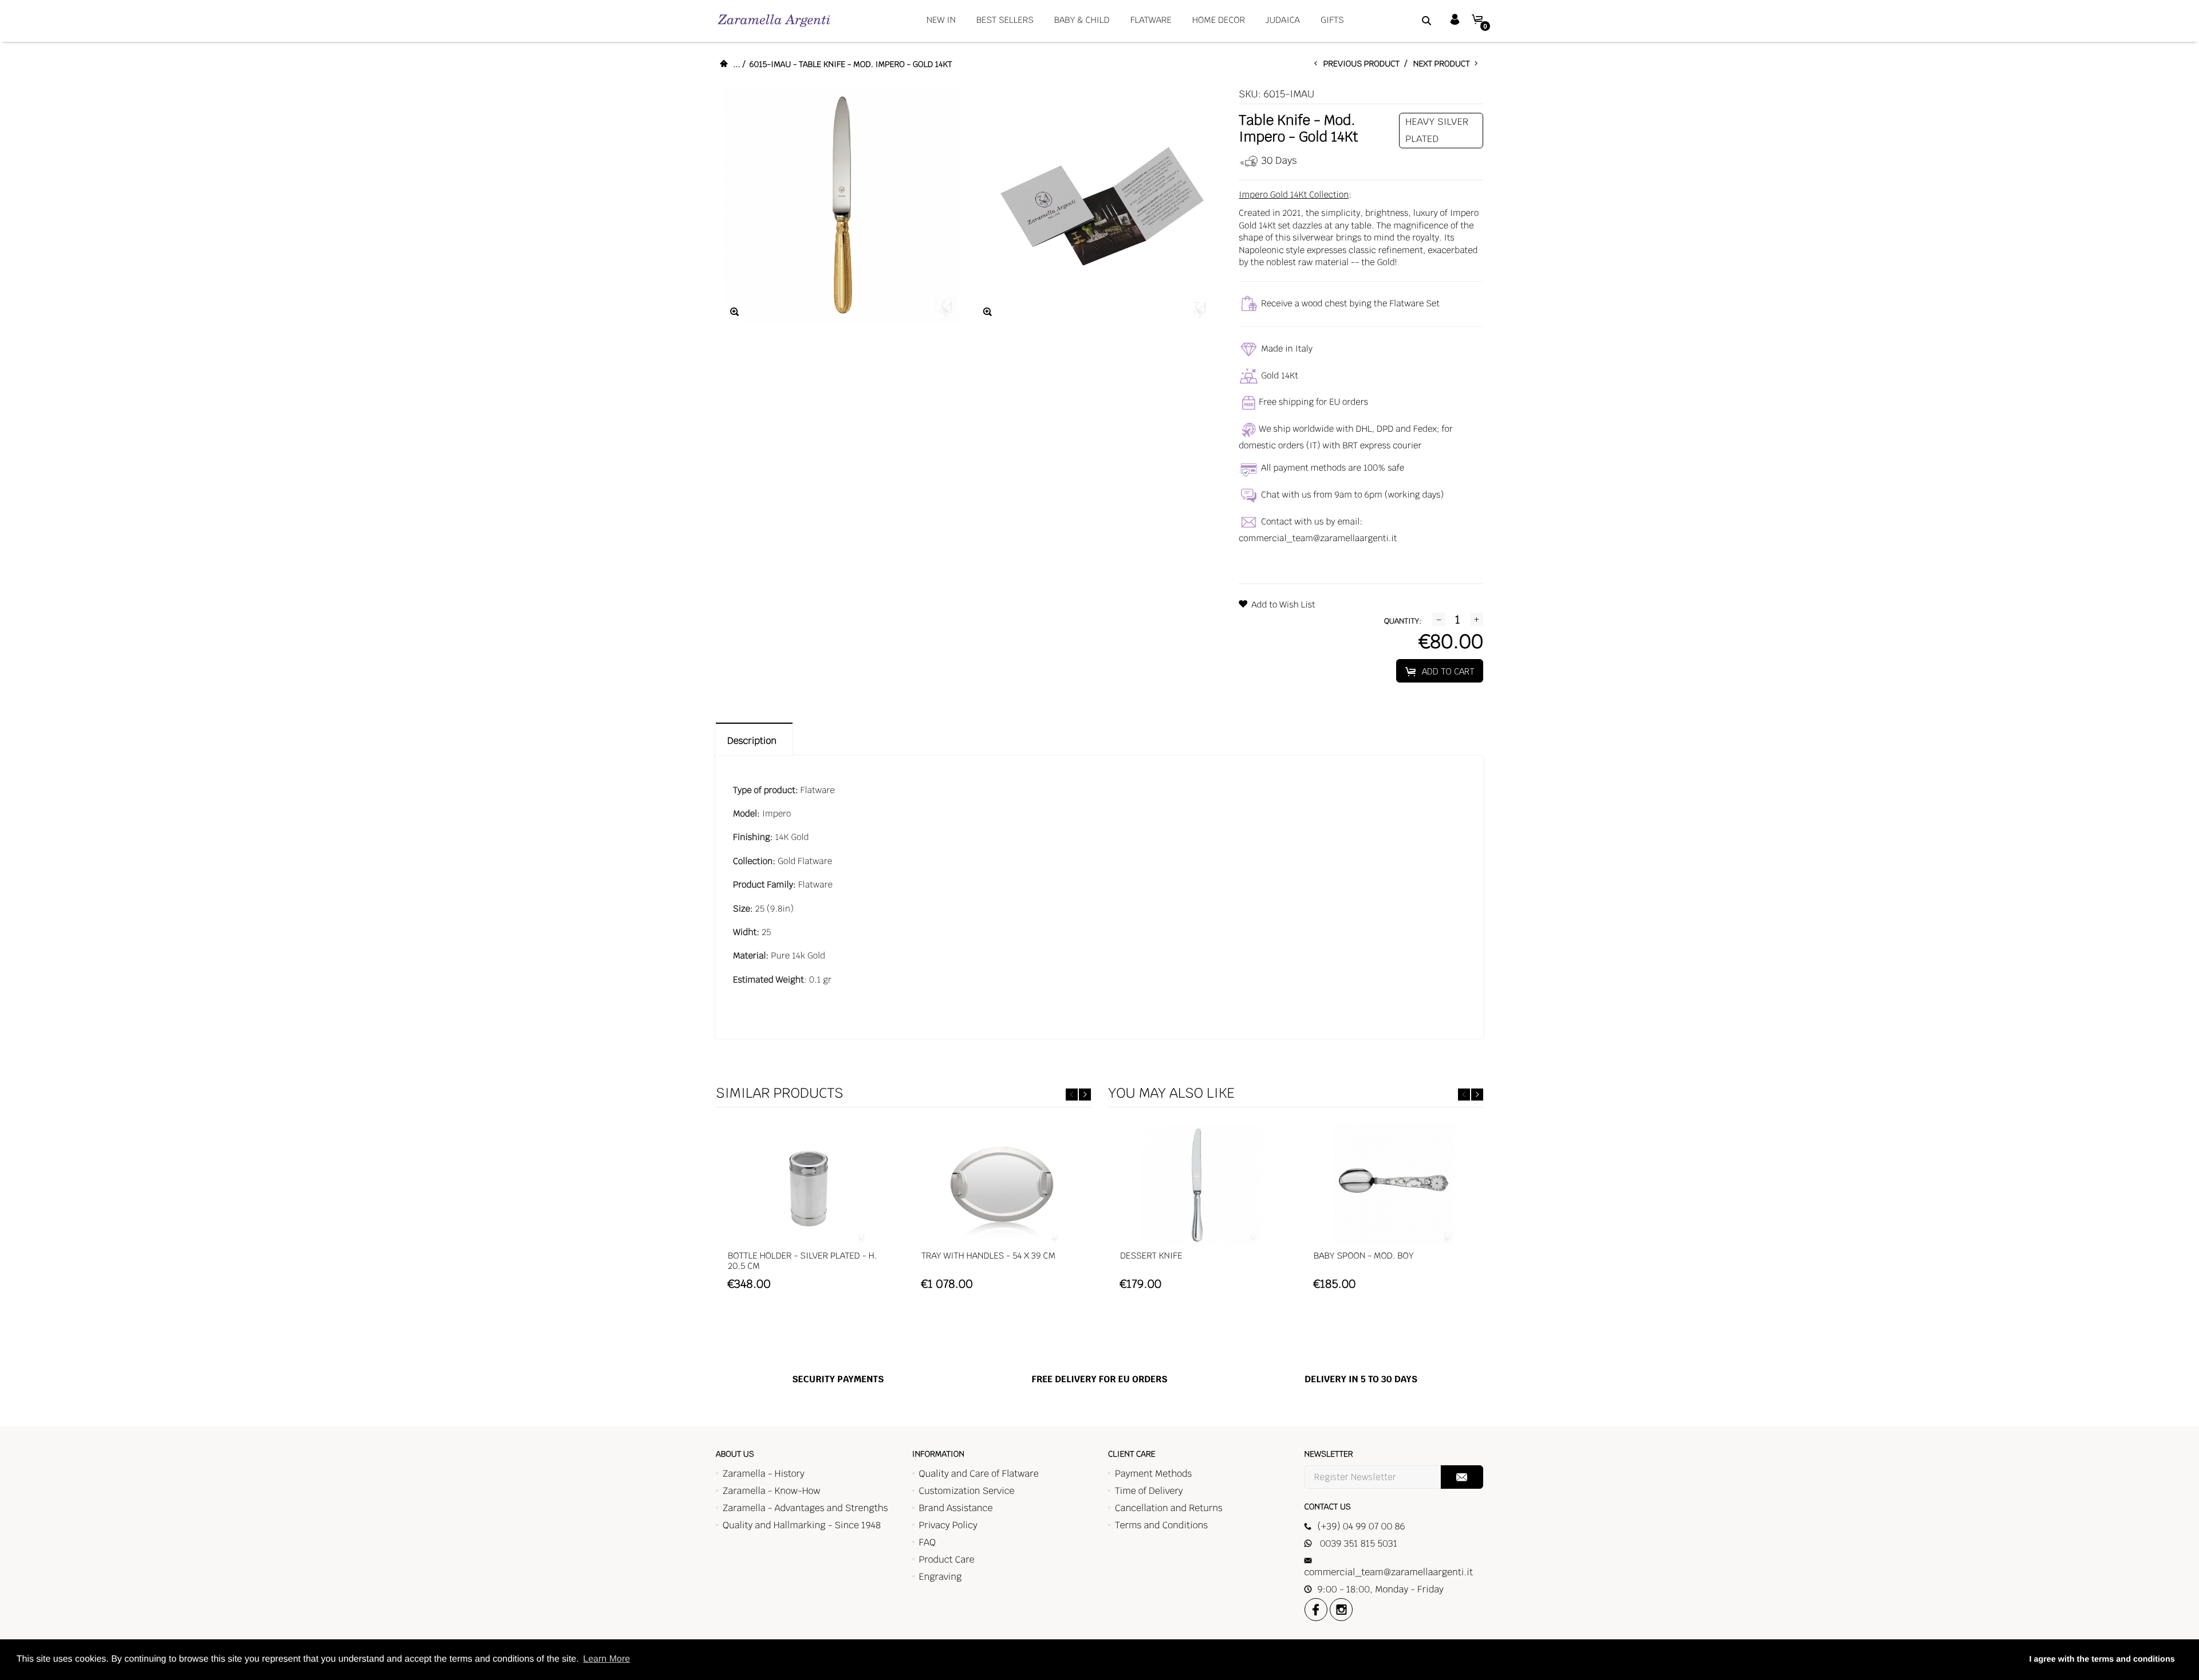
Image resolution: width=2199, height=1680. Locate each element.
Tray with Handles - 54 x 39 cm (988, 1256)
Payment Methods (1153, 1474)
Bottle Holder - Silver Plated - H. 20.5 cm (802, 1261)
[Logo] (774, 20)
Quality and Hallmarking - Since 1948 (802, 1525)
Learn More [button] (606, 1659)
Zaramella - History (764, 1474)
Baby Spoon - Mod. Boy (1364, 1256)
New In (941, 20)
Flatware (1151, 20)
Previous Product (1364, 64)
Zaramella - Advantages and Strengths (805, 1508)
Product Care (947, 1559)
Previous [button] (1072, 1095)
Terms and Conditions (1161, 1525)
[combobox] (1412, 20)
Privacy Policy (948, 1525)
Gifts (1332, 20)
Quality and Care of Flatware (979, 1474)
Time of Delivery (1149, 1491)
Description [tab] (754, 741)
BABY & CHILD (1082, 20)
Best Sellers (1005, 20)
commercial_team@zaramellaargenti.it (1318, 539)
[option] (808, 1213)
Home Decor (1219, 20)
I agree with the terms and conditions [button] (2102, 1659)
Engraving (941, 1577)
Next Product (1444, 64)
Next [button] (1085, 1095)
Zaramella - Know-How (772, 1491)
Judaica (1283, 20)
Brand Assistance (956, 1508)
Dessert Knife (1151, 1256)
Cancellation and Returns (1169, 1508)
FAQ (927, 1542)
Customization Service (967, 1491)
